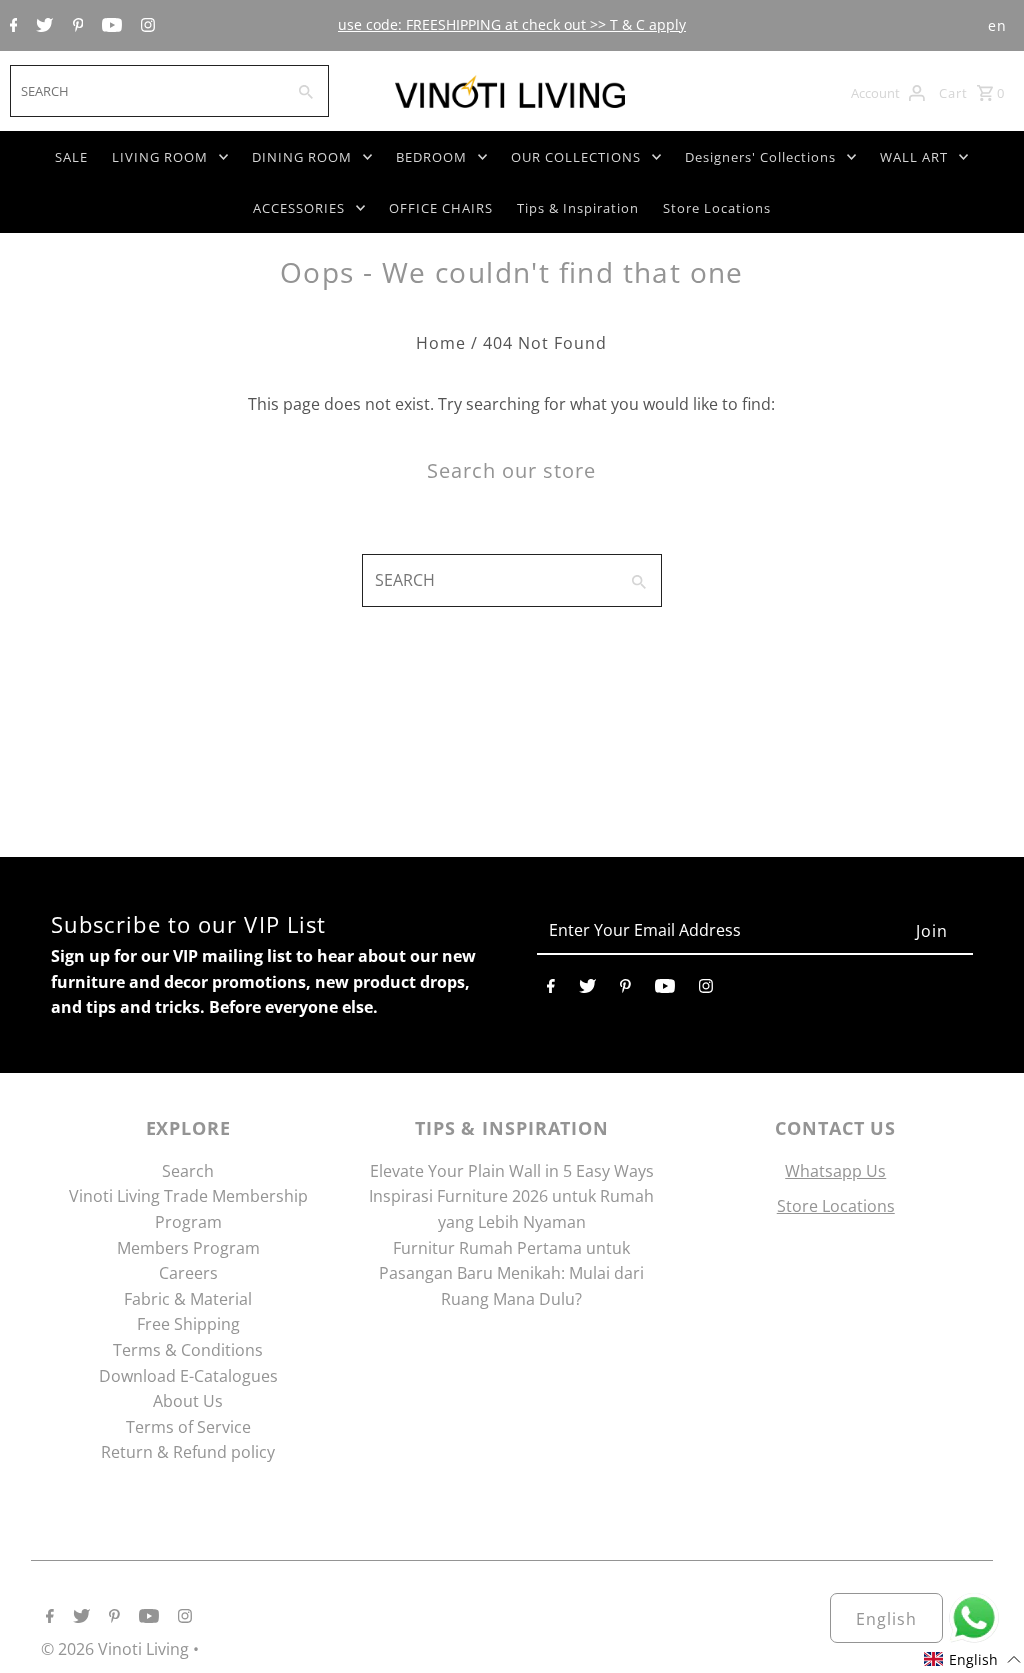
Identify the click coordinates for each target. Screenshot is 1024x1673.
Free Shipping (188, 1324)
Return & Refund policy (188, 1452)
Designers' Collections (760, 157)
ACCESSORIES (299, 208)
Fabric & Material (188, 1299)
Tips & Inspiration (578, 208)
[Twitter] (42, 26)
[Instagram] (145, 26)
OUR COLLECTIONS (576, 157)
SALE (71, 157)
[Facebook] (11, 26)
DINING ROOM (302, 157)
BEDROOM (431, 157)
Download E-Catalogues (188, 1376)
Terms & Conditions (188, 1350)
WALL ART (914, 157)
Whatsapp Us (835, 1171)
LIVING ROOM (160, 157)
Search (188, 1171)
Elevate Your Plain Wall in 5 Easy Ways (512, 1171)
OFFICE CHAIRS (441, 208)
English (886, 1619)
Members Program (188, 1248)
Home (441, 343)
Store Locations (717, 208)
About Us (188, 1401)
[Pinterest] (76, 26)
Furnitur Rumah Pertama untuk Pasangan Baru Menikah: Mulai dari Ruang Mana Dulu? (511, 1273)
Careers (188, 1273)
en (997, 25)
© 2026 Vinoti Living (117, 1649)
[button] (973, 1659)
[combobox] (145, 91)
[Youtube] (109, 26)
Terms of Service (188, 1427)
